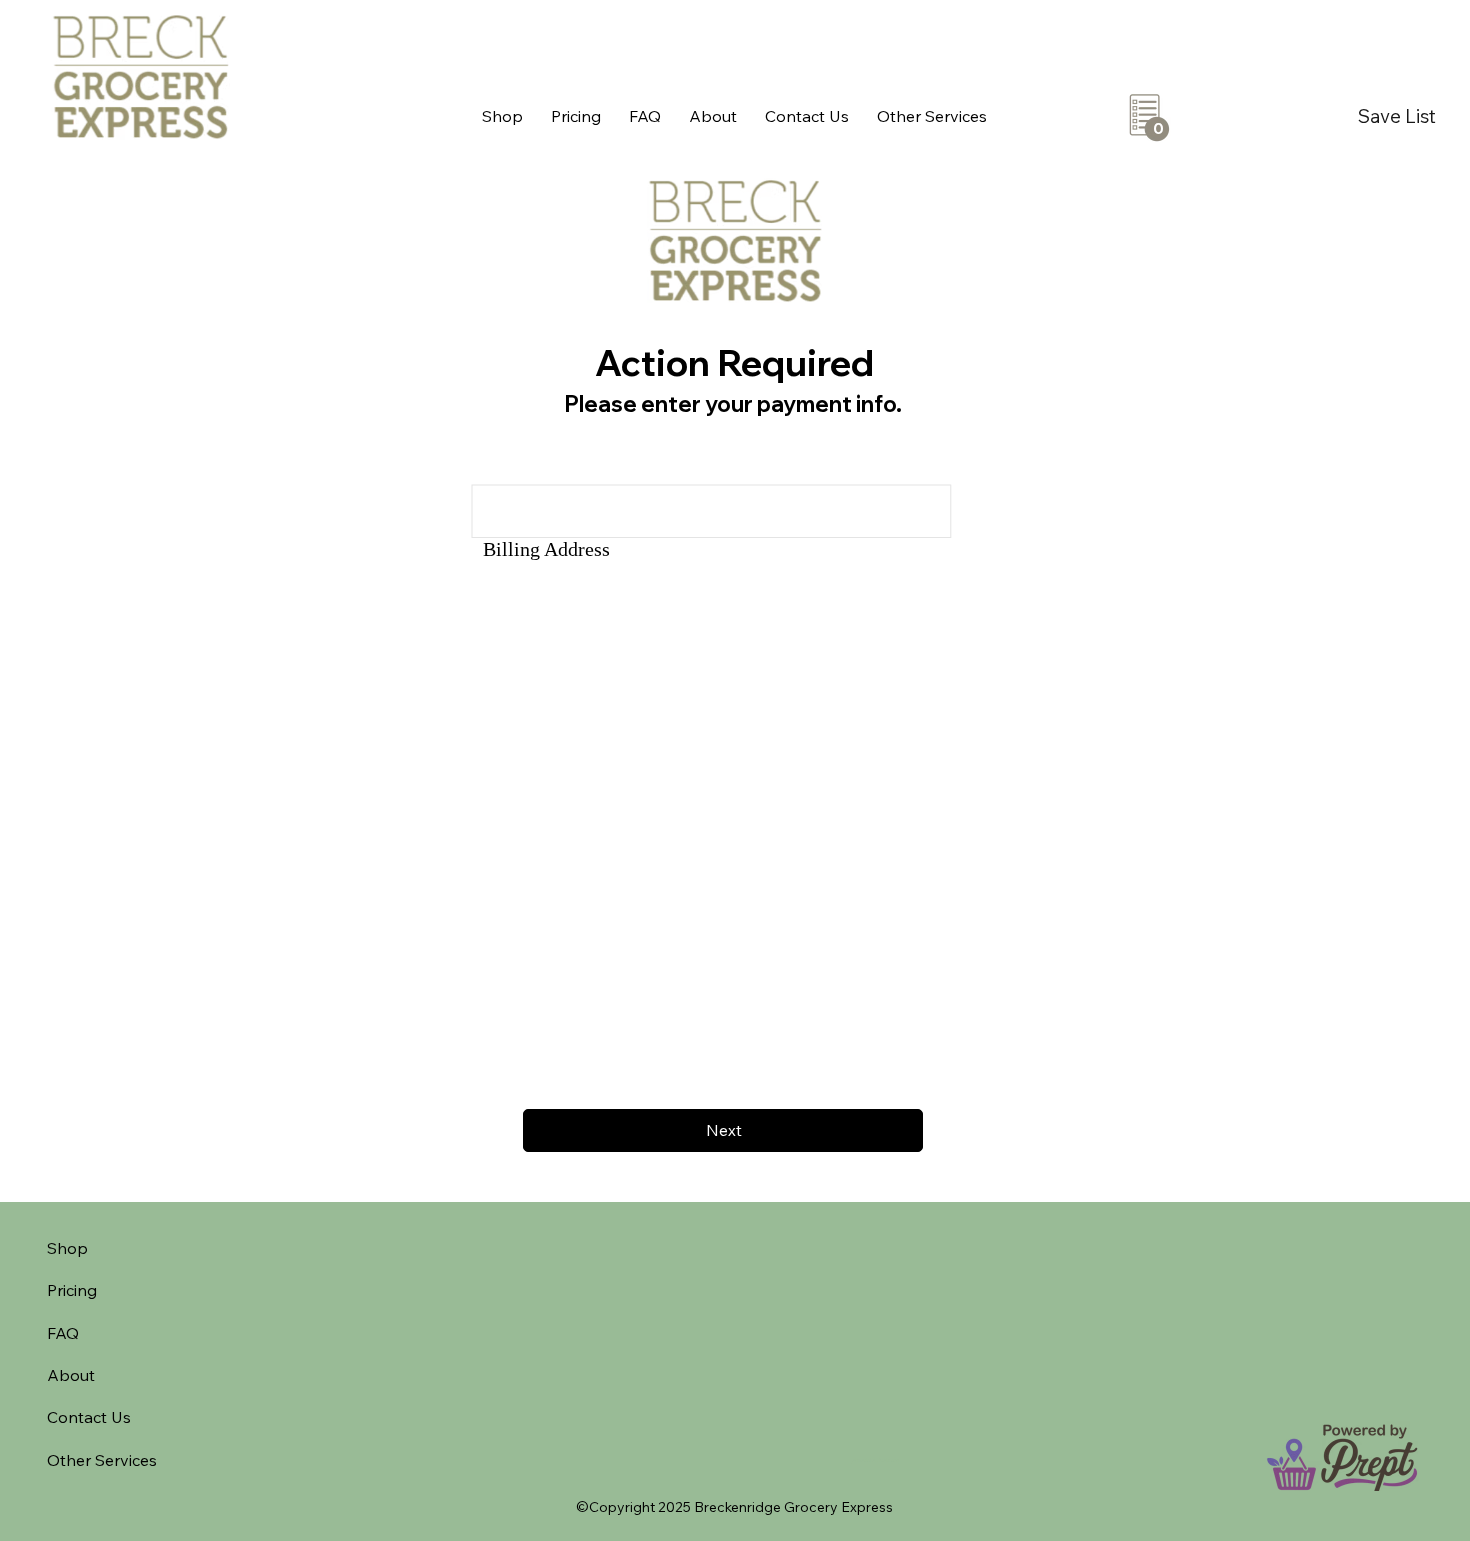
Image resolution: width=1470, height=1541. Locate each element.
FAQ (63, 1333)
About (71, 1375)
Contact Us (89, 1417)
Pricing (72, 1290)
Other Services (102, 1460)
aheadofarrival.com (875, 1459)
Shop (67, 1248)
